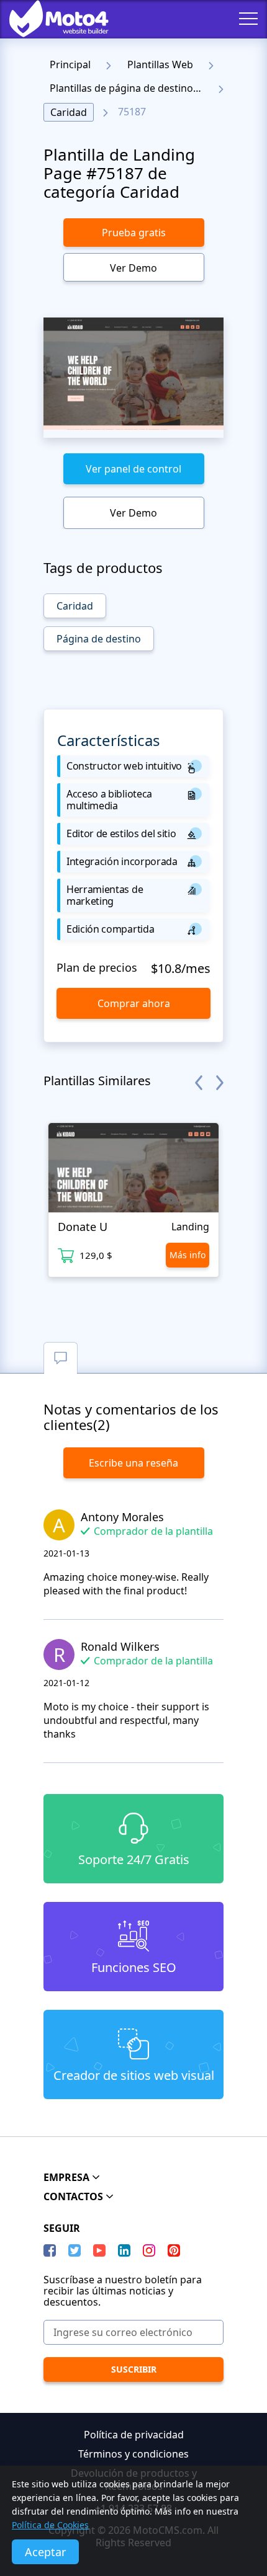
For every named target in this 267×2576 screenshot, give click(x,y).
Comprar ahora (134, 1003)
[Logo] (50, 19)
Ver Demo (133, 268)
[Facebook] (50, 2250)
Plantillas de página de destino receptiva (129, 88)
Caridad (69, 112)
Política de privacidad (134, 2435)
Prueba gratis (134, 233)
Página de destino (99, 639)
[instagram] (149, 2250)
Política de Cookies (50, 2525)
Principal (70, 64)
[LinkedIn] (124, 2250)
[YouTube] (99, 2250)
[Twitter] (75, 2250)
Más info (188, 1255)
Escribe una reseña (133, 1463)
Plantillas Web (160, 64)
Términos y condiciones (133, 2454)
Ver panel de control (133, 469)
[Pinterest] (174, 2250)
